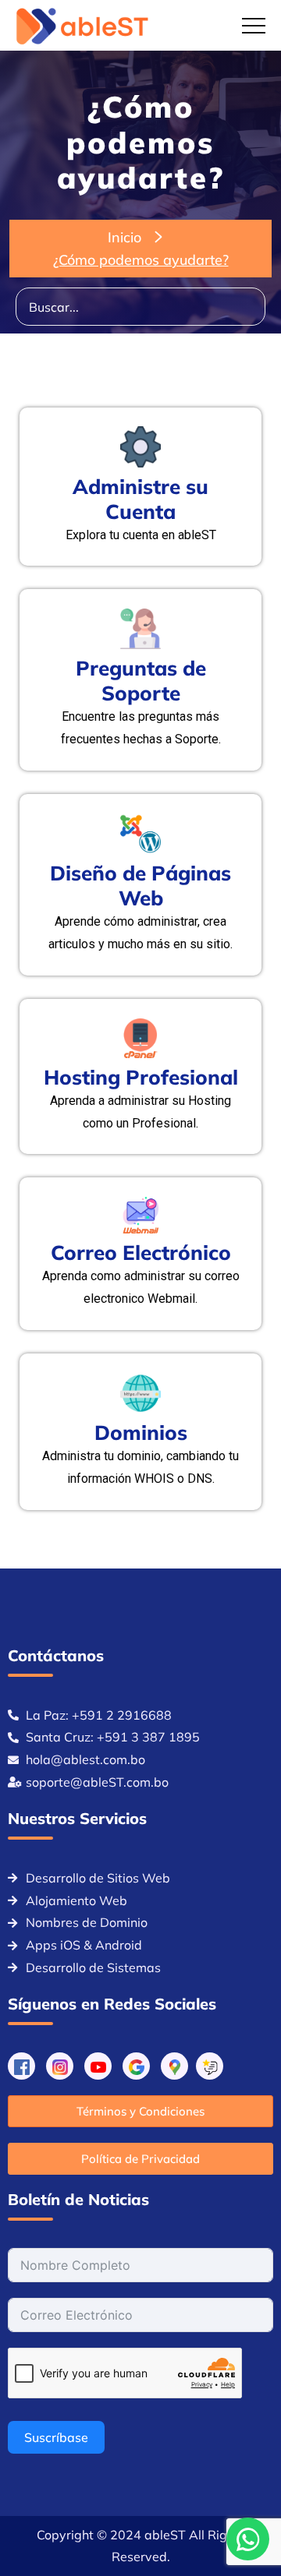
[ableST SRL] (83, 26)
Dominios (141, 1433)
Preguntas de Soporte (141, 681)
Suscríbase (56, 2437)
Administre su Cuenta (140, 499)
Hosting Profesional (141, 1077)
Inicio (124, 237)
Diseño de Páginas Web (140, 886)
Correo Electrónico (141, 1253)
